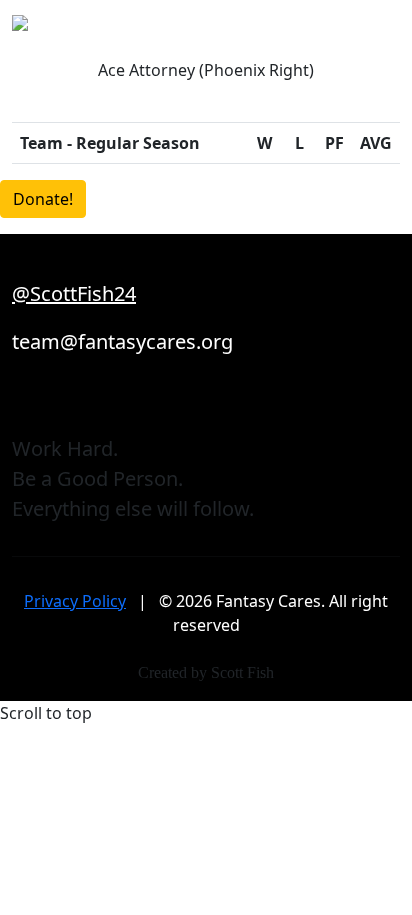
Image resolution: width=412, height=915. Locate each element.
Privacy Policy (75, 601)
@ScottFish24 (74, 293)
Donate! (43, 199)
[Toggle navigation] (387, 29)
